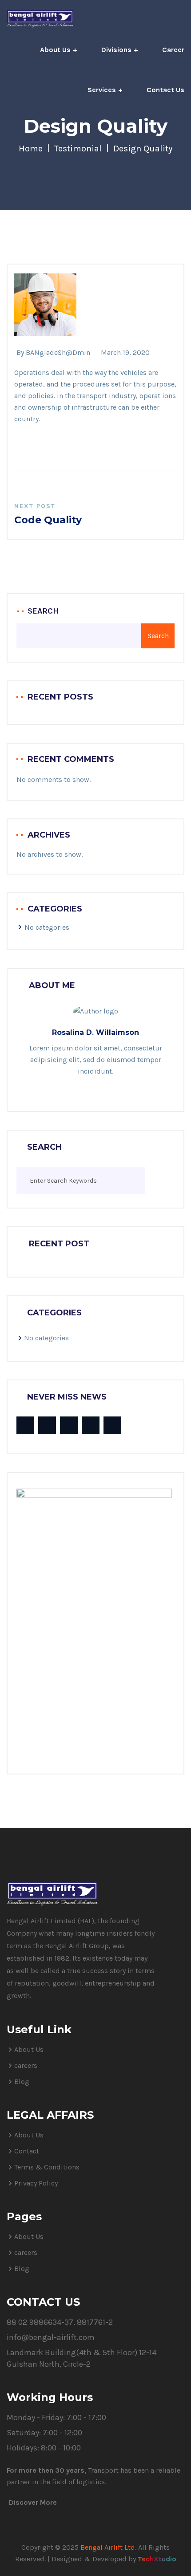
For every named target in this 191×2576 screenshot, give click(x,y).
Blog (22, 2082)
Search (43, 611)
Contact (27, 2151)
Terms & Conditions (47, 2167)
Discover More (33, 2502)
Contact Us (165, 90)
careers (26, 2065)
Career (173, 50)
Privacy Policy (36, 2183)
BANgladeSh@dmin (58, 352)
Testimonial (78, 149)
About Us (55, 50)
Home (31, 149)
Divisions (116, 50)
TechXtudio (157, 2559)
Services (102, 90)
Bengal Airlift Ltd (108, 2547)
